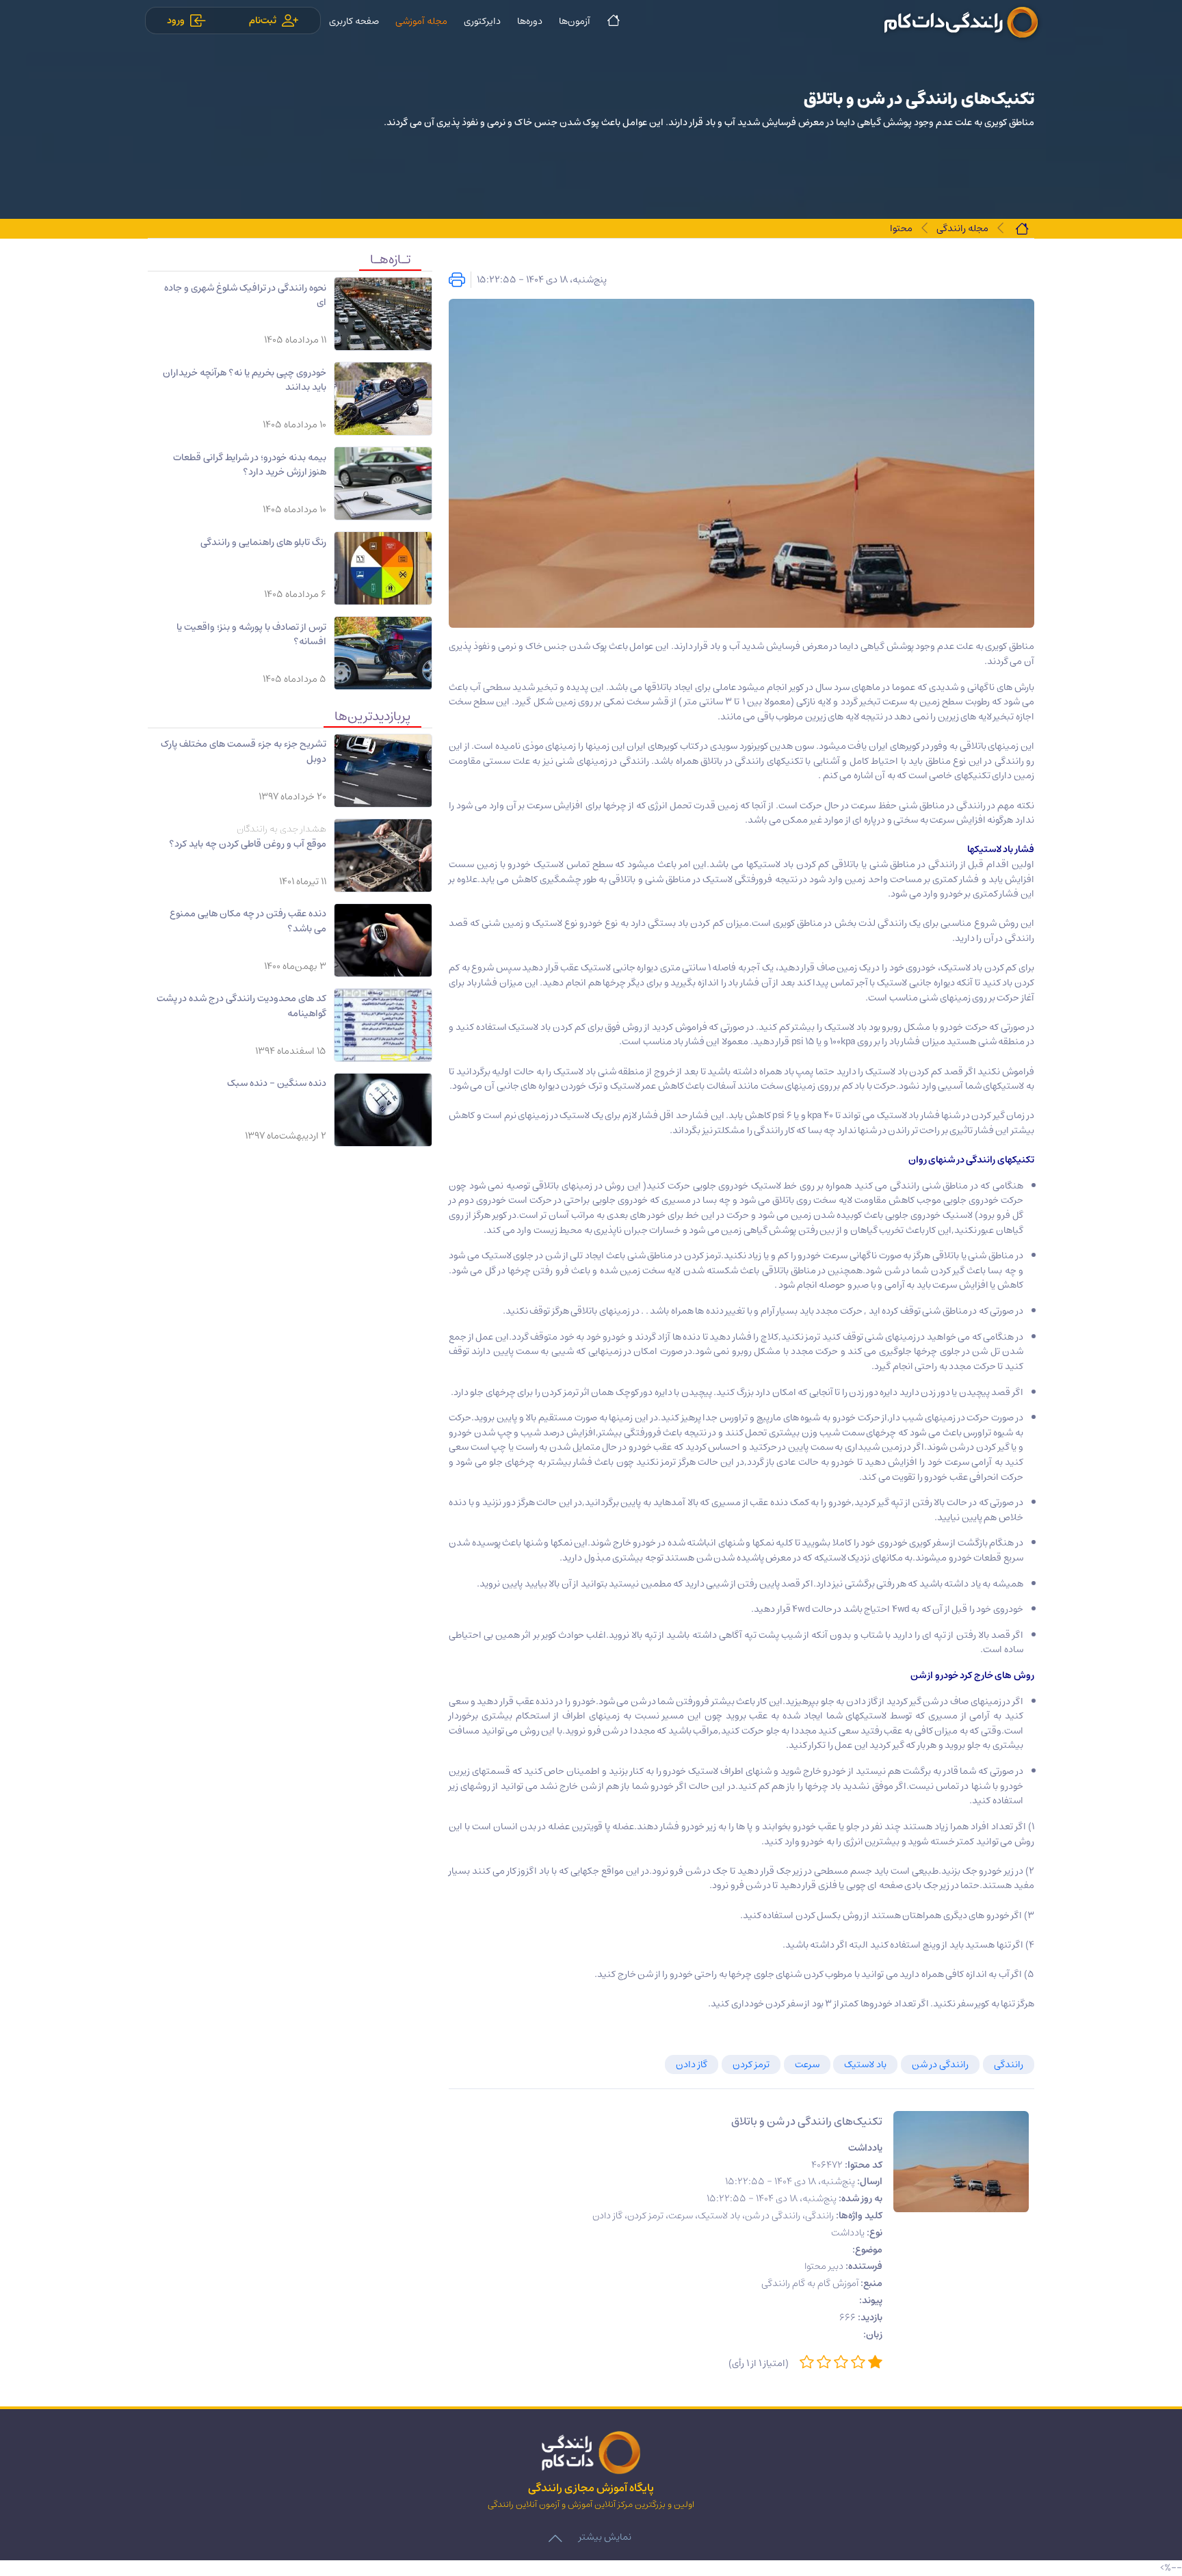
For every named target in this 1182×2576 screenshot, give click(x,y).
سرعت (807, 2064)
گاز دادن (692, 2064)
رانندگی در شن (940, 2064)
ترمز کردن (751, 2064)
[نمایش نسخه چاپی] (457, 280)
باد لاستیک (865, 2064)
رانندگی (1009, 2064)
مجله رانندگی (962, 228)
